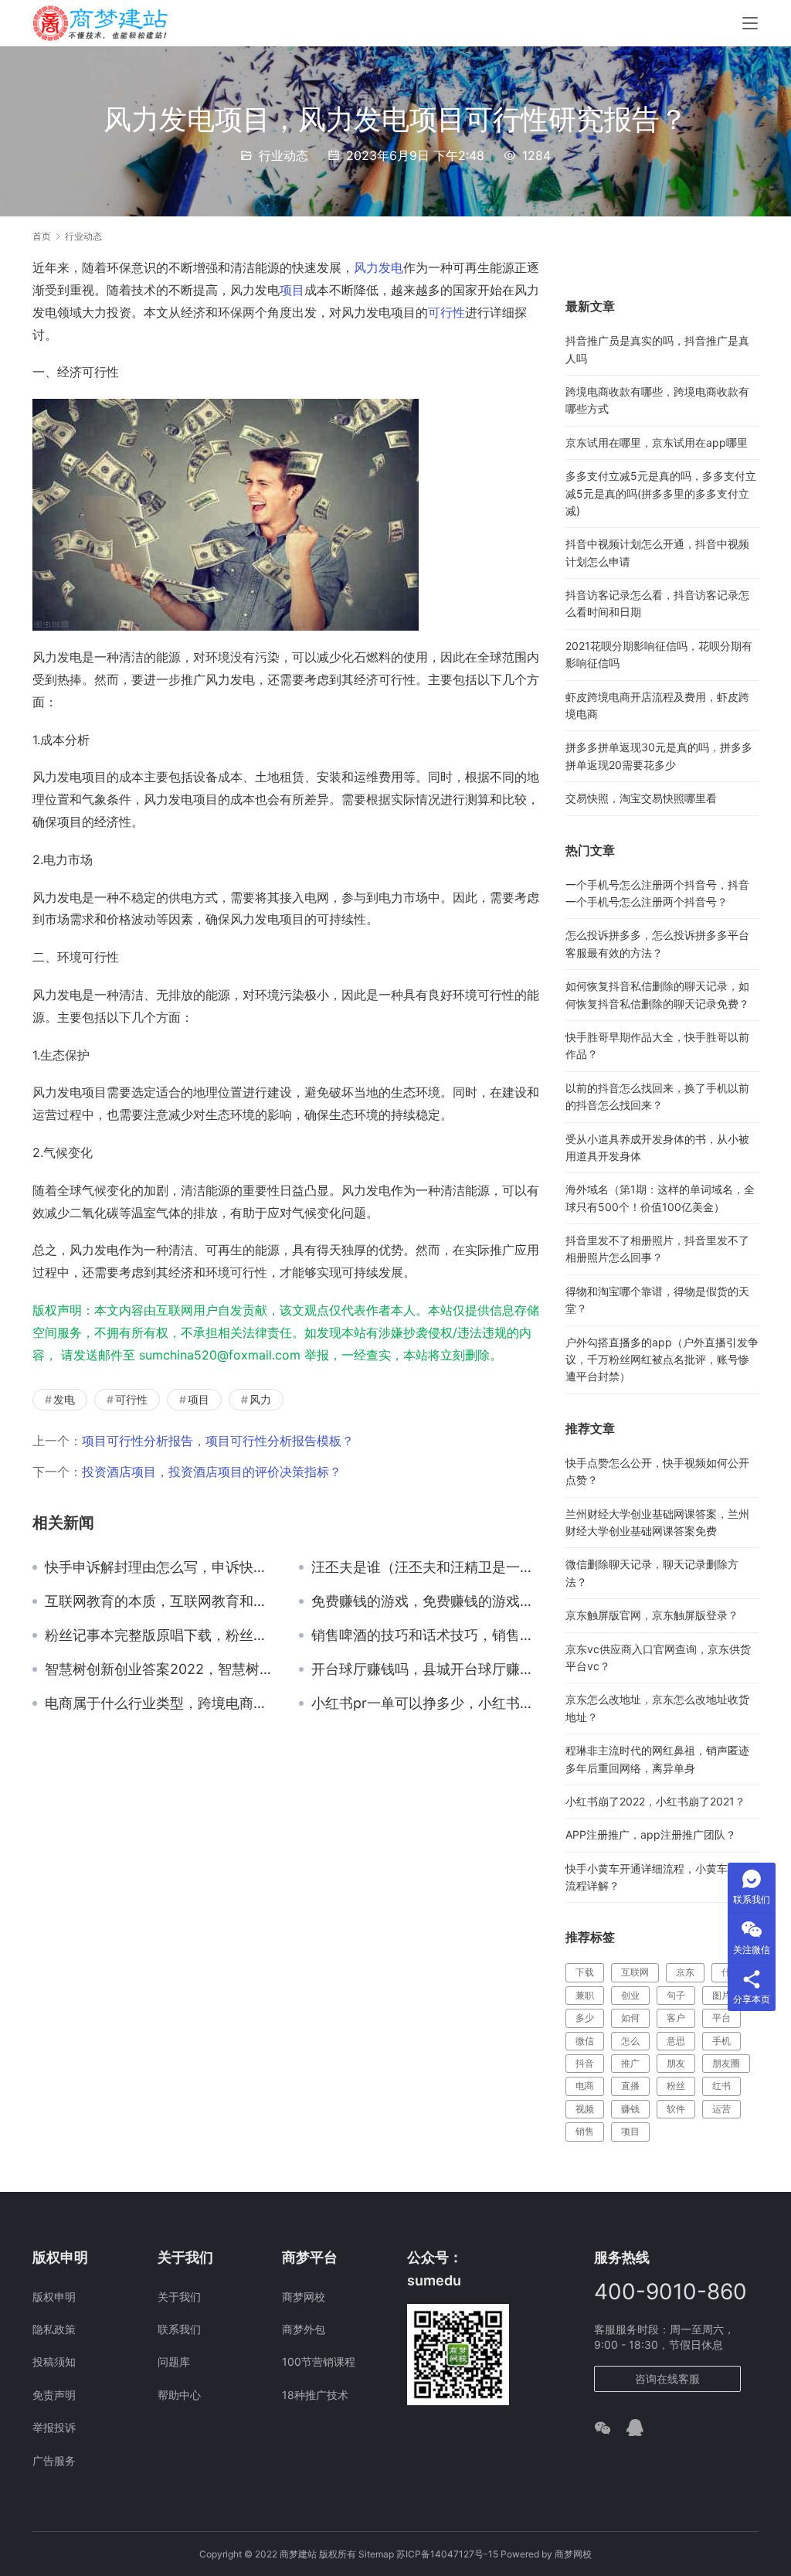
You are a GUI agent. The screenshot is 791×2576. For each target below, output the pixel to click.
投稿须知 (54, 2362)
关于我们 (179, 2297)
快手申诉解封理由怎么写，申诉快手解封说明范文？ (160, 1567)
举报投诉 (54, 2427)
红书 (721, 2086)
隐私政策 (54, 2329)
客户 (676, 2018)
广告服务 (54, 2460)
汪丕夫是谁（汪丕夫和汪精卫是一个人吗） (427, 1567)
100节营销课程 (319, 2362)
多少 (585, 2018)
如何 (630, 2018)
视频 (585, 2109)
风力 (366, 267)
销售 (585, 2131)
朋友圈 (726, 2063)
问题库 (174, 2362)
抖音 (585, 2063)
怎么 (630, 2041)
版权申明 (54, 2297)
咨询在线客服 (667, 2379)
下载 (585, 1972)
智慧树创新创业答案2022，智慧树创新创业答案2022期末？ (160, 1669)
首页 (42, 236)
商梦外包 (304, 2329)
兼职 (585, 1995)
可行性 (446, 312)
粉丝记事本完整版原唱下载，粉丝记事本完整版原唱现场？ (160, 1635)
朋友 (676, 2063)
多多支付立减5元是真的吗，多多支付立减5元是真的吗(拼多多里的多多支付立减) (661, 493)
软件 (676, 2109)
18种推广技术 (315, 2395)
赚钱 (630, 2109)
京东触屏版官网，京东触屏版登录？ (652, 1615)
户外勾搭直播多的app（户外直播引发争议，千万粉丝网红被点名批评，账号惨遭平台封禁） (662, 1359)
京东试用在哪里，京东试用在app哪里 (657, 442)
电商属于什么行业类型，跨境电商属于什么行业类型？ (160, 1703)
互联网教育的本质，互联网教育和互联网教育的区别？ (160, 1601)
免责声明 (54, 2395)
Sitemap (376, 2554)
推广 (630, 2063)
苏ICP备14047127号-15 (447, 2554)
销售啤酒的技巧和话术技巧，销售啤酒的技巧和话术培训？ (427, 1635)
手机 (721, 2041)
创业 (630, 1995)
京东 (685, 1972)
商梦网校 (304, 2297)
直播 (630, 2086)
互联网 (635, 1972)
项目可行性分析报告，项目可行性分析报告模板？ (218, 1441)
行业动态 (283, 155)
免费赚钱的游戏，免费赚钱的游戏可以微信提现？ (427, 1601)
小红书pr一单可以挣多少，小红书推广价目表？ (427, 1703)
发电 (391, 267)
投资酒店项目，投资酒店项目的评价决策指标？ (212, 1472)
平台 (721, 2018)
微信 (585, 2041)
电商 (585, 2086)
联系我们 (179, 2329)
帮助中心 (179, 2395)
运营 (721, 2109)
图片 (721, 1995)
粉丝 (676, 2086)
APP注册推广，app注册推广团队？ (651, 1834)
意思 (676, 2041)
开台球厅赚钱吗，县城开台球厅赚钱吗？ (427, 1669)
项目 (292, 290)
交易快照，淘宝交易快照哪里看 (641, 798)
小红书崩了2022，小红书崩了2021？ (655, 1801)
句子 (676, 1995)
